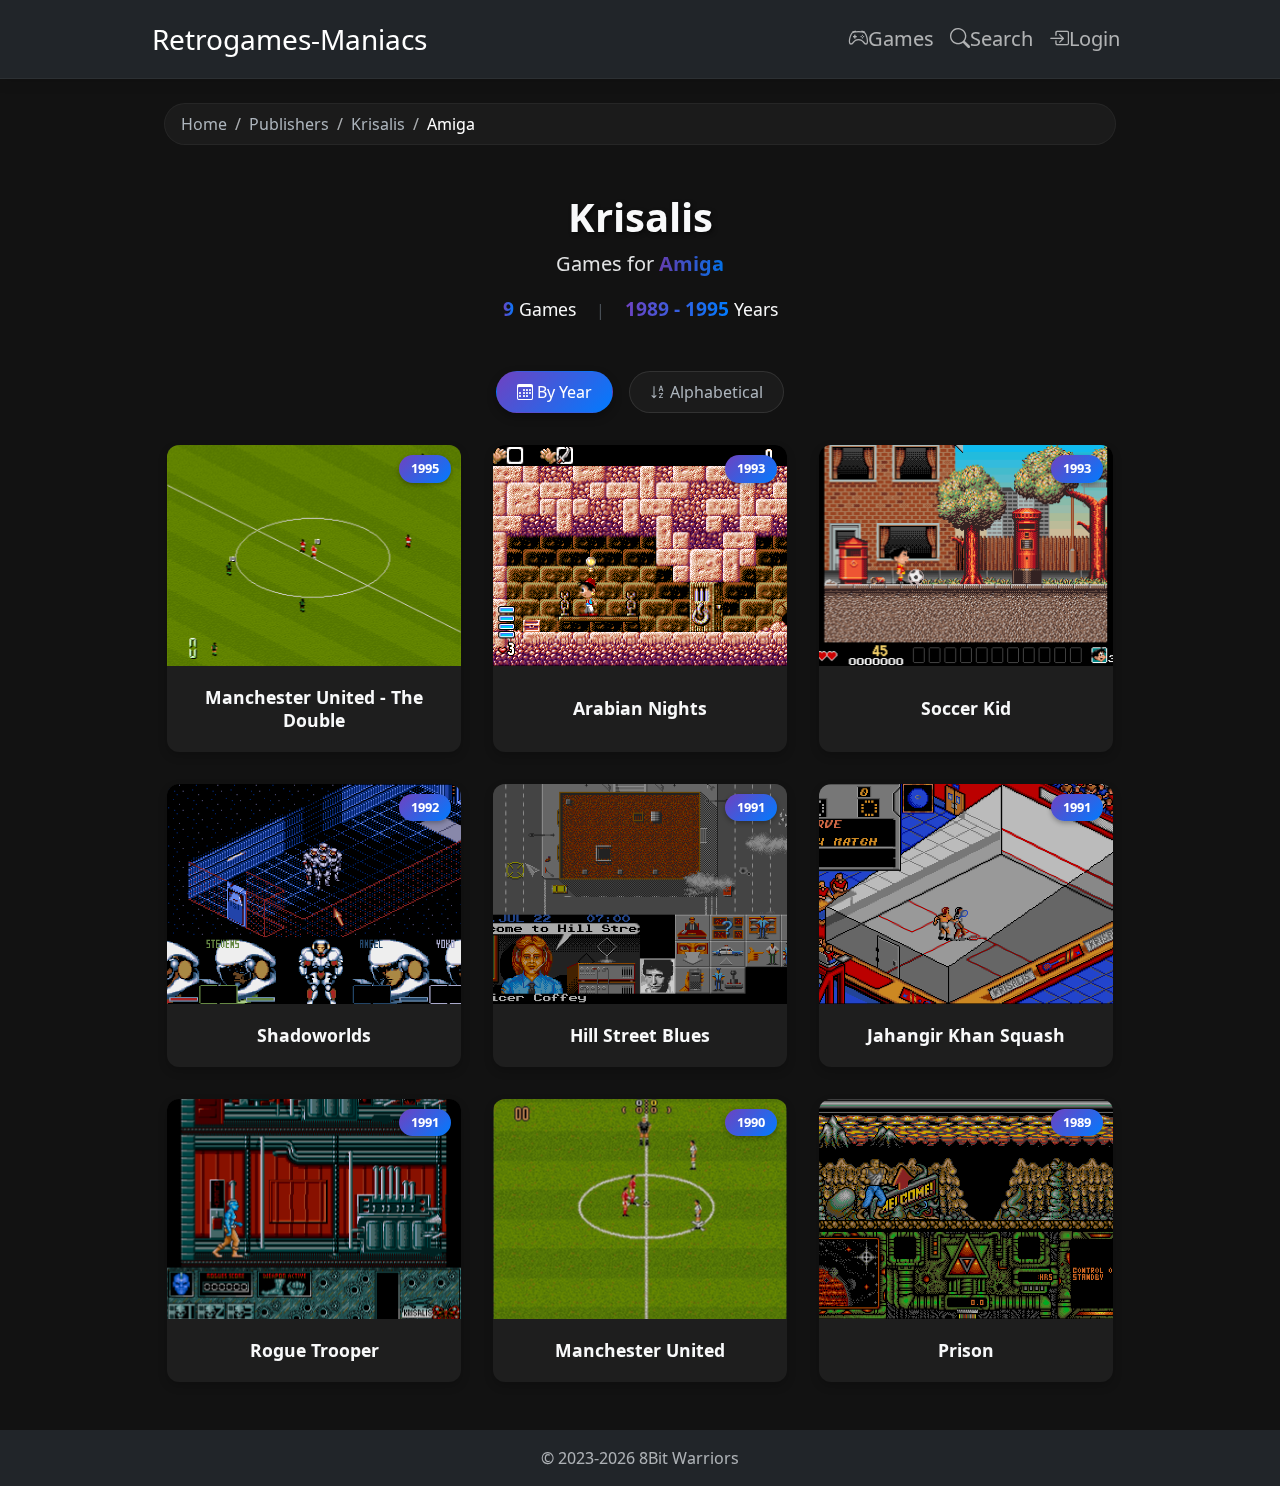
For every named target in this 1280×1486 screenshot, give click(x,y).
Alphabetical (714, 392)
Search (1001, 38)
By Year (562, 392)
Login (1094, 38)
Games (901, 38)
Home (204, 124)
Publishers (289, 124)
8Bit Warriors (689, 1458)
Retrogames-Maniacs (289, 39)
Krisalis (378, 124)
